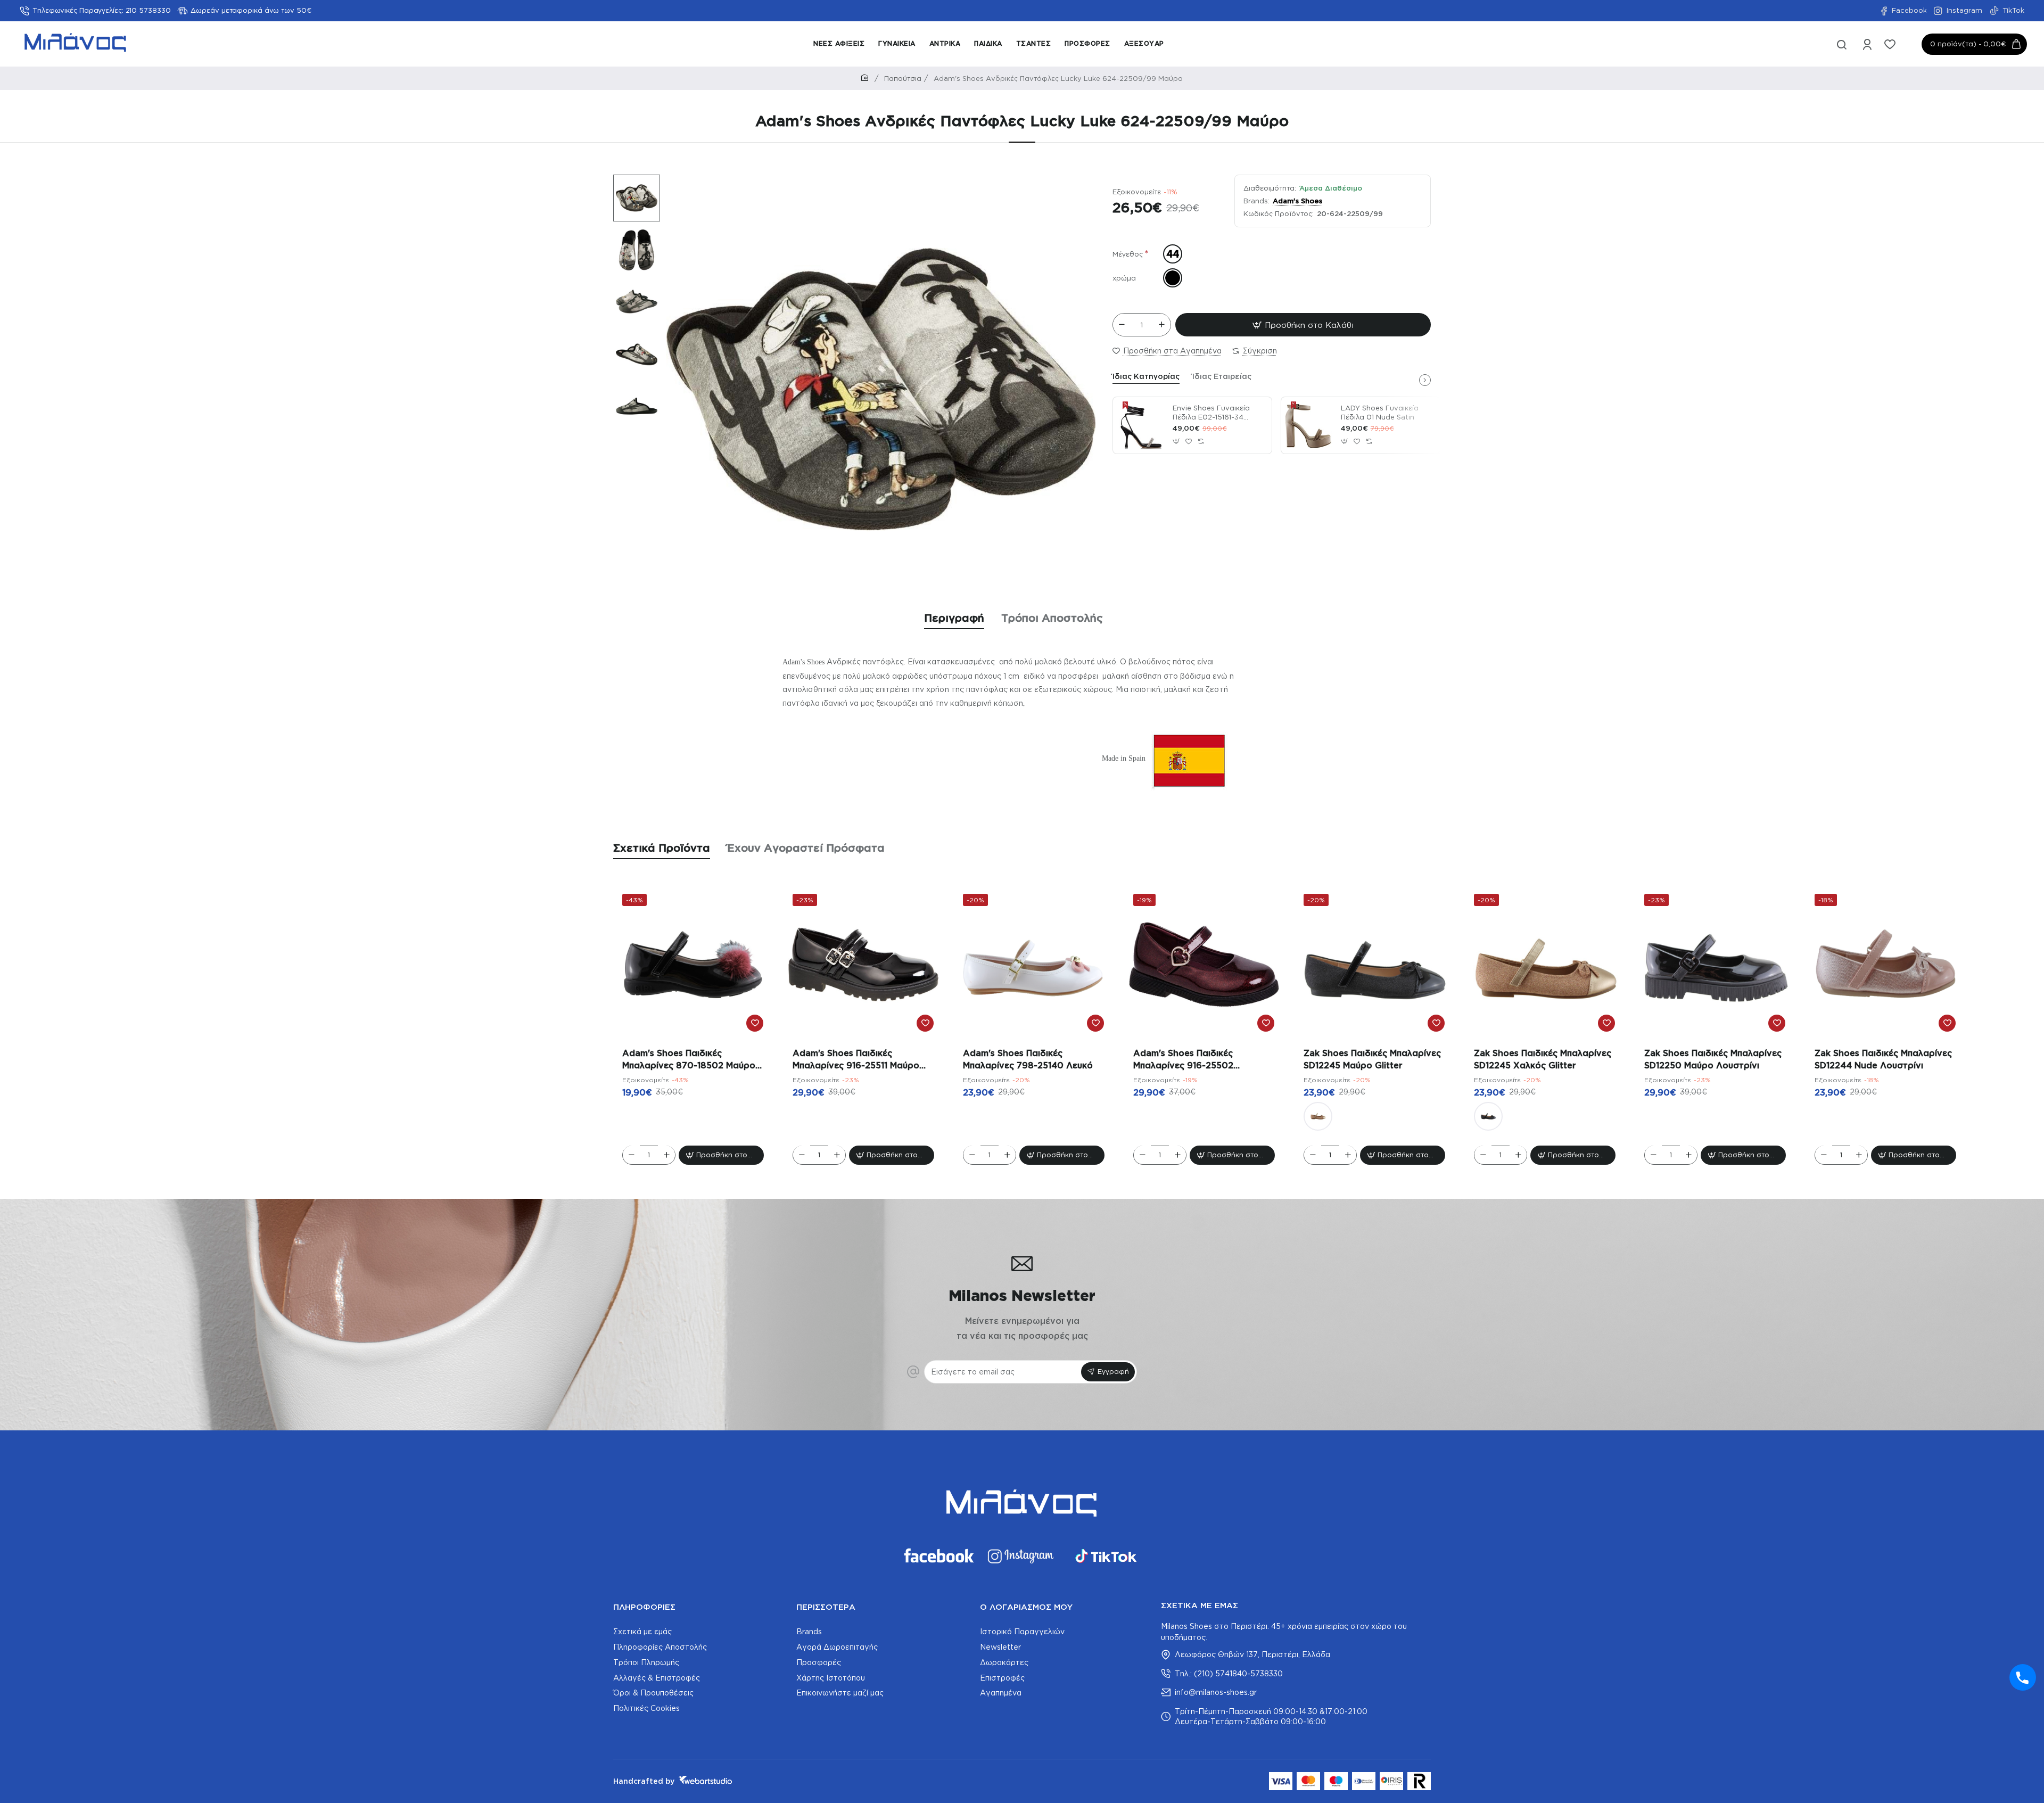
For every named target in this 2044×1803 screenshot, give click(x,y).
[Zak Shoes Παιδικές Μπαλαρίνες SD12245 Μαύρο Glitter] (1374, 965)
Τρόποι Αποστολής (1052, 618)
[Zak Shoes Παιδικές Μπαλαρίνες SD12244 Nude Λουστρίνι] (1885, 965)
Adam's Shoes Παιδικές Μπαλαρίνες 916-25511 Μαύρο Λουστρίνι (856, 1060)
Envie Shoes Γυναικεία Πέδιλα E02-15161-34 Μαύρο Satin (1211, 413)
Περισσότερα (826, 1607)
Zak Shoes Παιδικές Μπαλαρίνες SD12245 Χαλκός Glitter (1543, 1059)
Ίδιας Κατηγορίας (1146, 376)
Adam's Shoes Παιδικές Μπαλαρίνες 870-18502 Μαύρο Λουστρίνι (689, 1060)
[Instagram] (1022, 1556)
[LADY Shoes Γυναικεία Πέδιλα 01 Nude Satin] (1309, 425)
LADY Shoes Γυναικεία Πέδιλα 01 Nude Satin (1380, 412)
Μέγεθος (1128, 254)
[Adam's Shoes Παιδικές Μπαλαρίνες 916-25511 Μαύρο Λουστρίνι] (863, 965)
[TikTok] (1106, 1556)
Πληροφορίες (644, 1607)
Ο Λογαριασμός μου (1026, 1607)
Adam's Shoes (1297, 201)
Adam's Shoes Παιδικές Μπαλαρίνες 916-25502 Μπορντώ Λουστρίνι (1183, 1060)
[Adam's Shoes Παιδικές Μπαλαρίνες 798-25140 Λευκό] (1034, 965)
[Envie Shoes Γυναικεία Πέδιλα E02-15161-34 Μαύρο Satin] (1141, 425)
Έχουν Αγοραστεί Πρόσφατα (806, 847)
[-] (1122, 325)
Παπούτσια (903, 78)
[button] (631, 182)
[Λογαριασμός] (1868, 44)
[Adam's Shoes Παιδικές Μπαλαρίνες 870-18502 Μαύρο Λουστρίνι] (693, 965)
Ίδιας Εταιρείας (1222, 376)
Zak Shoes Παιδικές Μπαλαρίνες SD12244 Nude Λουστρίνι (1883, 1059)
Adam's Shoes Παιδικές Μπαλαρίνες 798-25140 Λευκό (1028, 1059)
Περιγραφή (954, 618)
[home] (867, 78)
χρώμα (1124, 278)
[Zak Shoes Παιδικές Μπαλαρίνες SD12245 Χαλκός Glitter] (1318, 1116)
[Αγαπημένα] (1891, 44)
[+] (1161, 325)
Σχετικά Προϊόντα (662, 847)
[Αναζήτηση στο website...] (1842, 44)
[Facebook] (938, 1556)
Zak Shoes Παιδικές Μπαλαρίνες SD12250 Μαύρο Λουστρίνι (1713, 1059)
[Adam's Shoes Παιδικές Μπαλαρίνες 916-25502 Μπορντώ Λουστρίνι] (1204, 965)
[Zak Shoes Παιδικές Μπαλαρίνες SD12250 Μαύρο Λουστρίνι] (1715, 965)
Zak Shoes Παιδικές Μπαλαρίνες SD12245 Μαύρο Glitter (1372, 1059)
